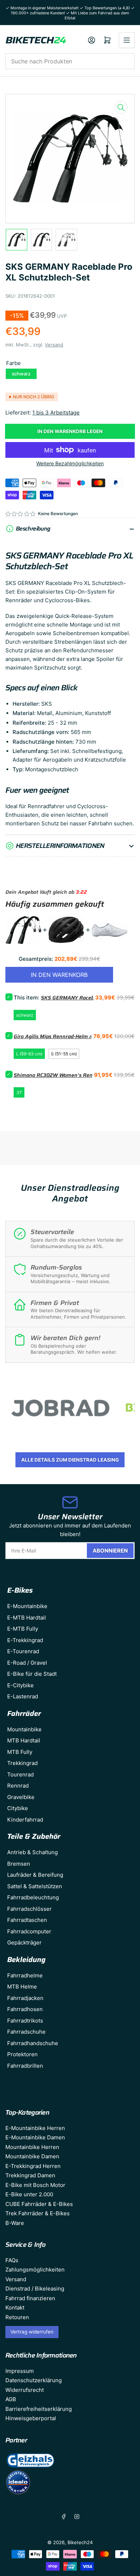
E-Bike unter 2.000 (29, 2194)
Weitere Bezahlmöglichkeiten (70, 463)
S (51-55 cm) (64, 1054)
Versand (54, 345)
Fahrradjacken (25, 1998)
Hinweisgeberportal (31, 2418)
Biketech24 (80, 2542)
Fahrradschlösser (29, 1909)
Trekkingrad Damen (30, 2175)
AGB (11, 2399)
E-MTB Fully (23, 1629)
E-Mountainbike (27, 1606)
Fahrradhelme (25, 1975)
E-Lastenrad (23, 1696)
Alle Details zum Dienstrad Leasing (70, 1460)
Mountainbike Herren (32, 2147)
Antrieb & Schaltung (32, 1852)
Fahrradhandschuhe (33, 2043)
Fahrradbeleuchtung (33, 1897)
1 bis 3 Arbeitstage (56, 412)
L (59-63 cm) (29, 1054)
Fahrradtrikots (25, 2021)
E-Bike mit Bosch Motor (35, 2185)
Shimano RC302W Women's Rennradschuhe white (75, 1075)
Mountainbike (24, 1729)
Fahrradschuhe (26, 2032)
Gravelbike (21, 1797)
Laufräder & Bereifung (35, 1875)
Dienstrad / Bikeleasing (35, 2289)
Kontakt (15, 2308)
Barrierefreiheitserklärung (39, 2409)
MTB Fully (20, 1752)
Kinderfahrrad (25, 1820)
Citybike (18, 1808)
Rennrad (18, 1786)
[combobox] (70, 61)
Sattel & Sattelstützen (35, 1886)
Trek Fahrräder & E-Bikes (38, 2213)
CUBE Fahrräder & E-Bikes (39, 2204)
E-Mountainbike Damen (35, 2137)
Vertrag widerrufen (32, 2332)
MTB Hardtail (24, 1740)
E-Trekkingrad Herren (33, 2166)
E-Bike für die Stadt (32, 1674)
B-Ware (15, 2223)
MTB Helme (22, 1987)
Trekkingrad (22, 1763)
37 (19, 1092)
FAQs (12, 2260)
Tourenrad (20, 1774)
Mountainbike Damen (32, 2156)
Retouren (17, 2317)
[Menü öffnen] (127, 40)
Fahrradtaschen (27, 1920)
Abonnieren (110, 1551)
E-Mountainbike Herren (35, 2128)
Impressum (20, 2371)
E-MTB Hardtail (27, 1618)
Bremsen (19, 1864)
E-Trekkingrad (25, 1640)
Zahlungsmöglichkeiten (35, 2270)
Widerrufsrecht (25, 2390)
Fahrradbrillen (25, 2066)
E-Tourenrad (23, 1651)
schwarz (21, 374)
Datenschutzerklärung (34, 2380)
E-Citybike (20, 1685)
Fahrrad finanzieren (30, 2298)
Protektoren (22, 2054)
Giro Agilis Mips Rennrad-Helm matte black (66, 1036)
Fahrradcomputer (29, 1931)
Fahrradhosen (25, 2009)
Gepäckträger (24, 1942)
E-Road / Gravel (27, 1663)
